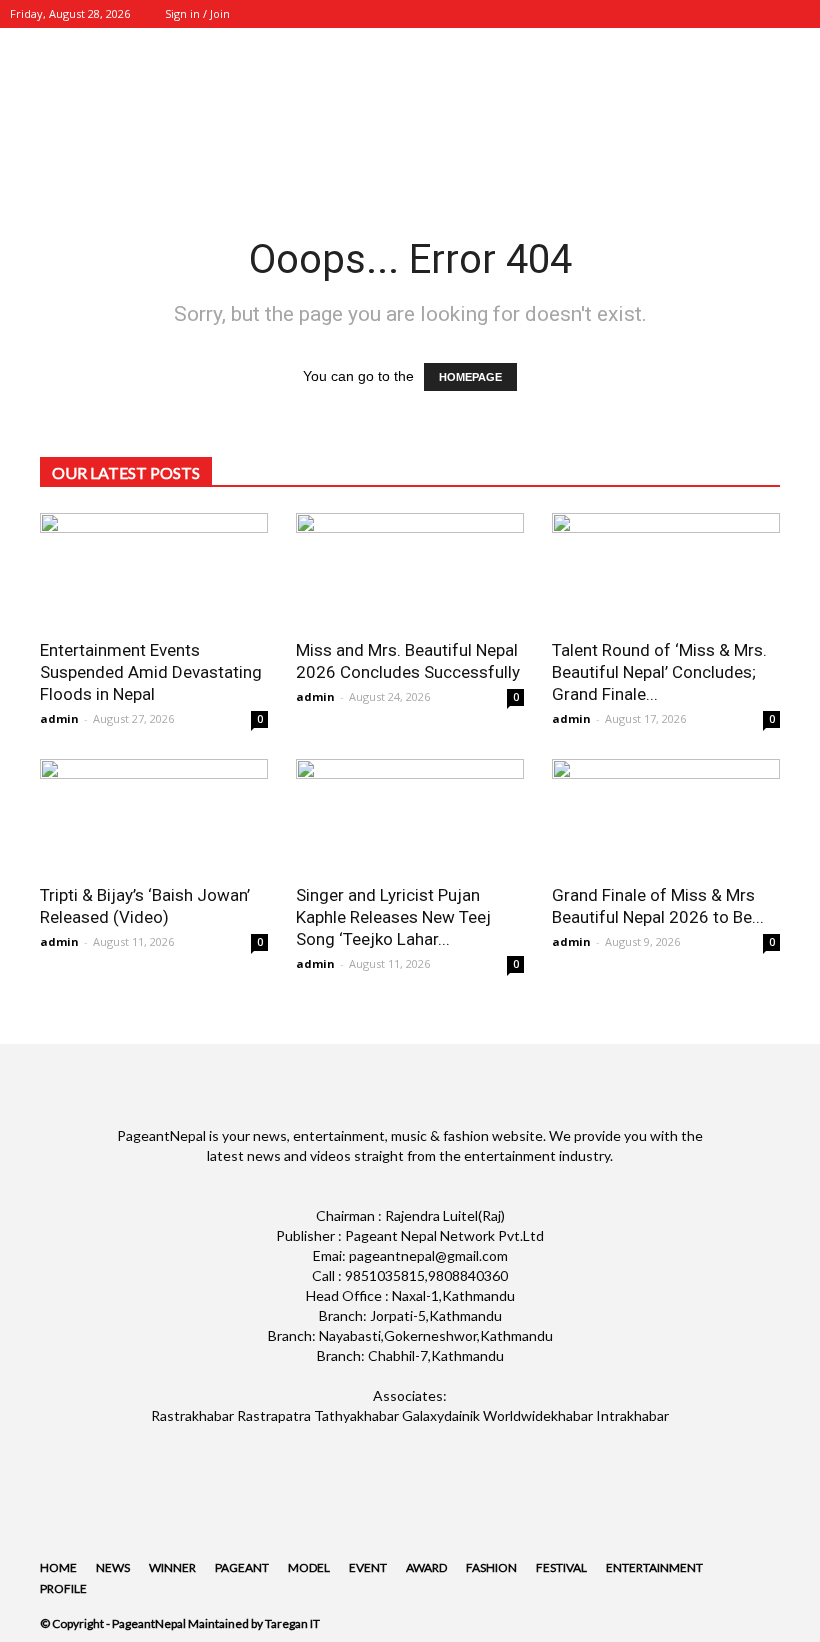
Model (309, 1567)
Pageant (242, 1567)
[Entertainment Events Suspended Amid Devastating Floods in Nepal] (154, 569)
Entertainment (654, 1567)
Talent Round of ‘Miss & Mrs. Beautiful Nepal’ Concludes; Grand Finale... (659, 672)
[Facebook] (663, 14)
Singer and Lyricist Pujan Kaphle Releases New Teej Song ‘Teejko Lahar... (393, 917)
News (113, 1567)
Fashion (491, 1567)
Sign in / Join (197, 13)
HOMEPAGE (470, 377)
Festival (561, 1567)
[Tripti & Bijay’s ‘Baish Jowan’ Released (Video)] (154, 815)
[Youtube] (795, 14)
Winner (172, 1567)
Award (426, 1567)
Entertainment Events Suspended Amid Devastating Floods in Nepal (151, 672)
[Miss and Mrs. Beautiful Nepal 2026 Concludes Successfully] (410, 569)
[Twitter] (729, 14)
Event (368, 1567)
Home (58, 1567)
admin (59, 718)
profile (63, 1588)
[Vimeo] (762, 14)
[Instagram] (696, 14)
